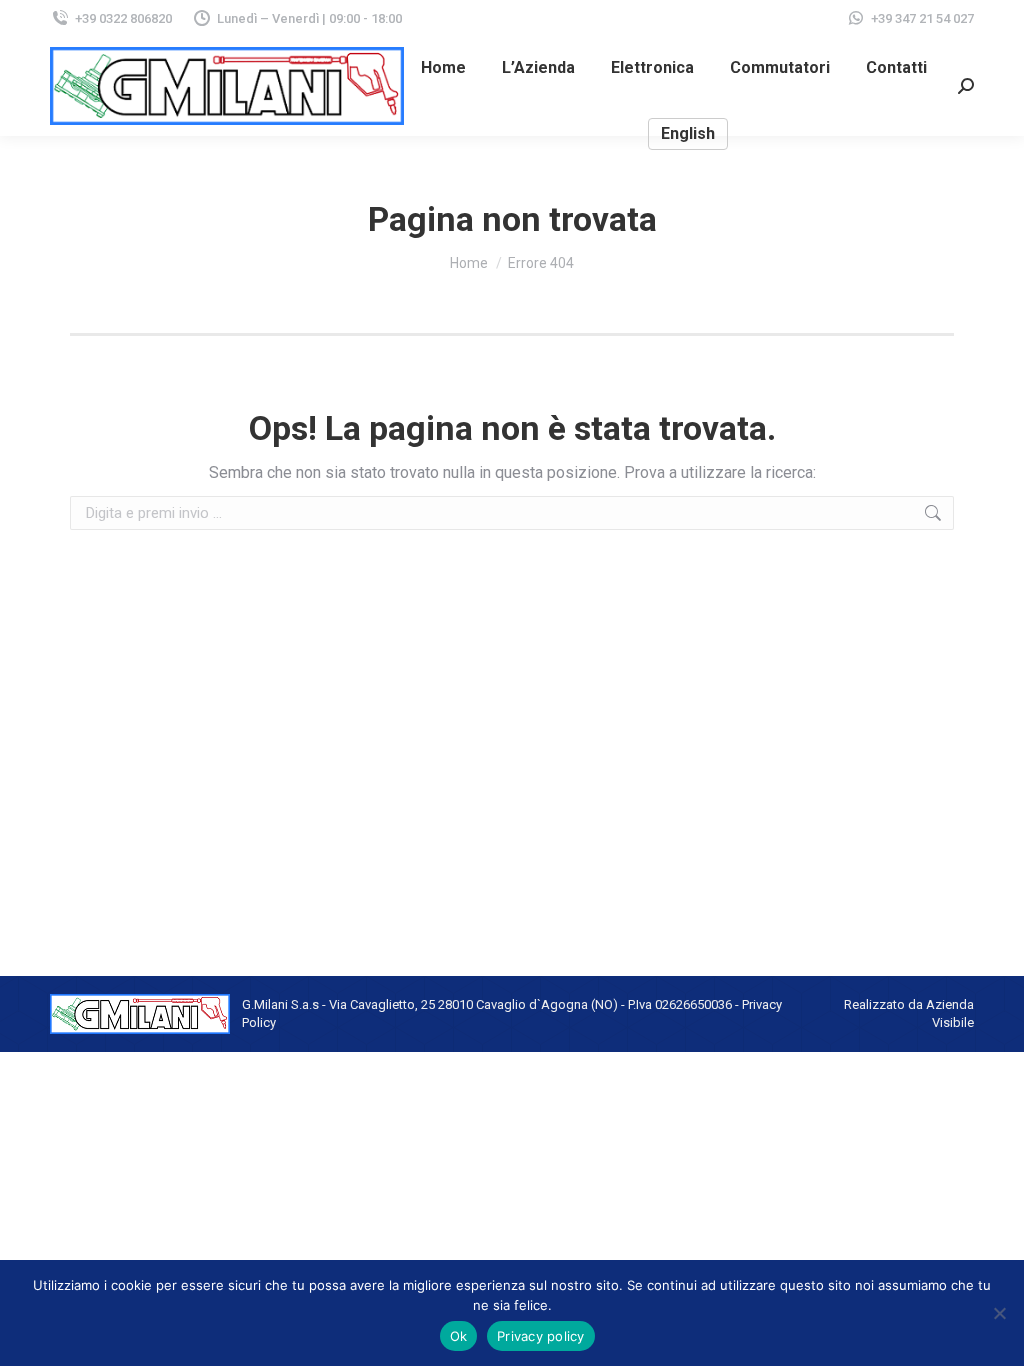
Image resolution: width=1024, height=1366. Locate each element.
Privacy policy (541, 1336)
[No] (999, 1313)
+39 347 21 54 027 (922, 18)
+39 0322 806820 (123, 18)
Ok (459, 1336)
